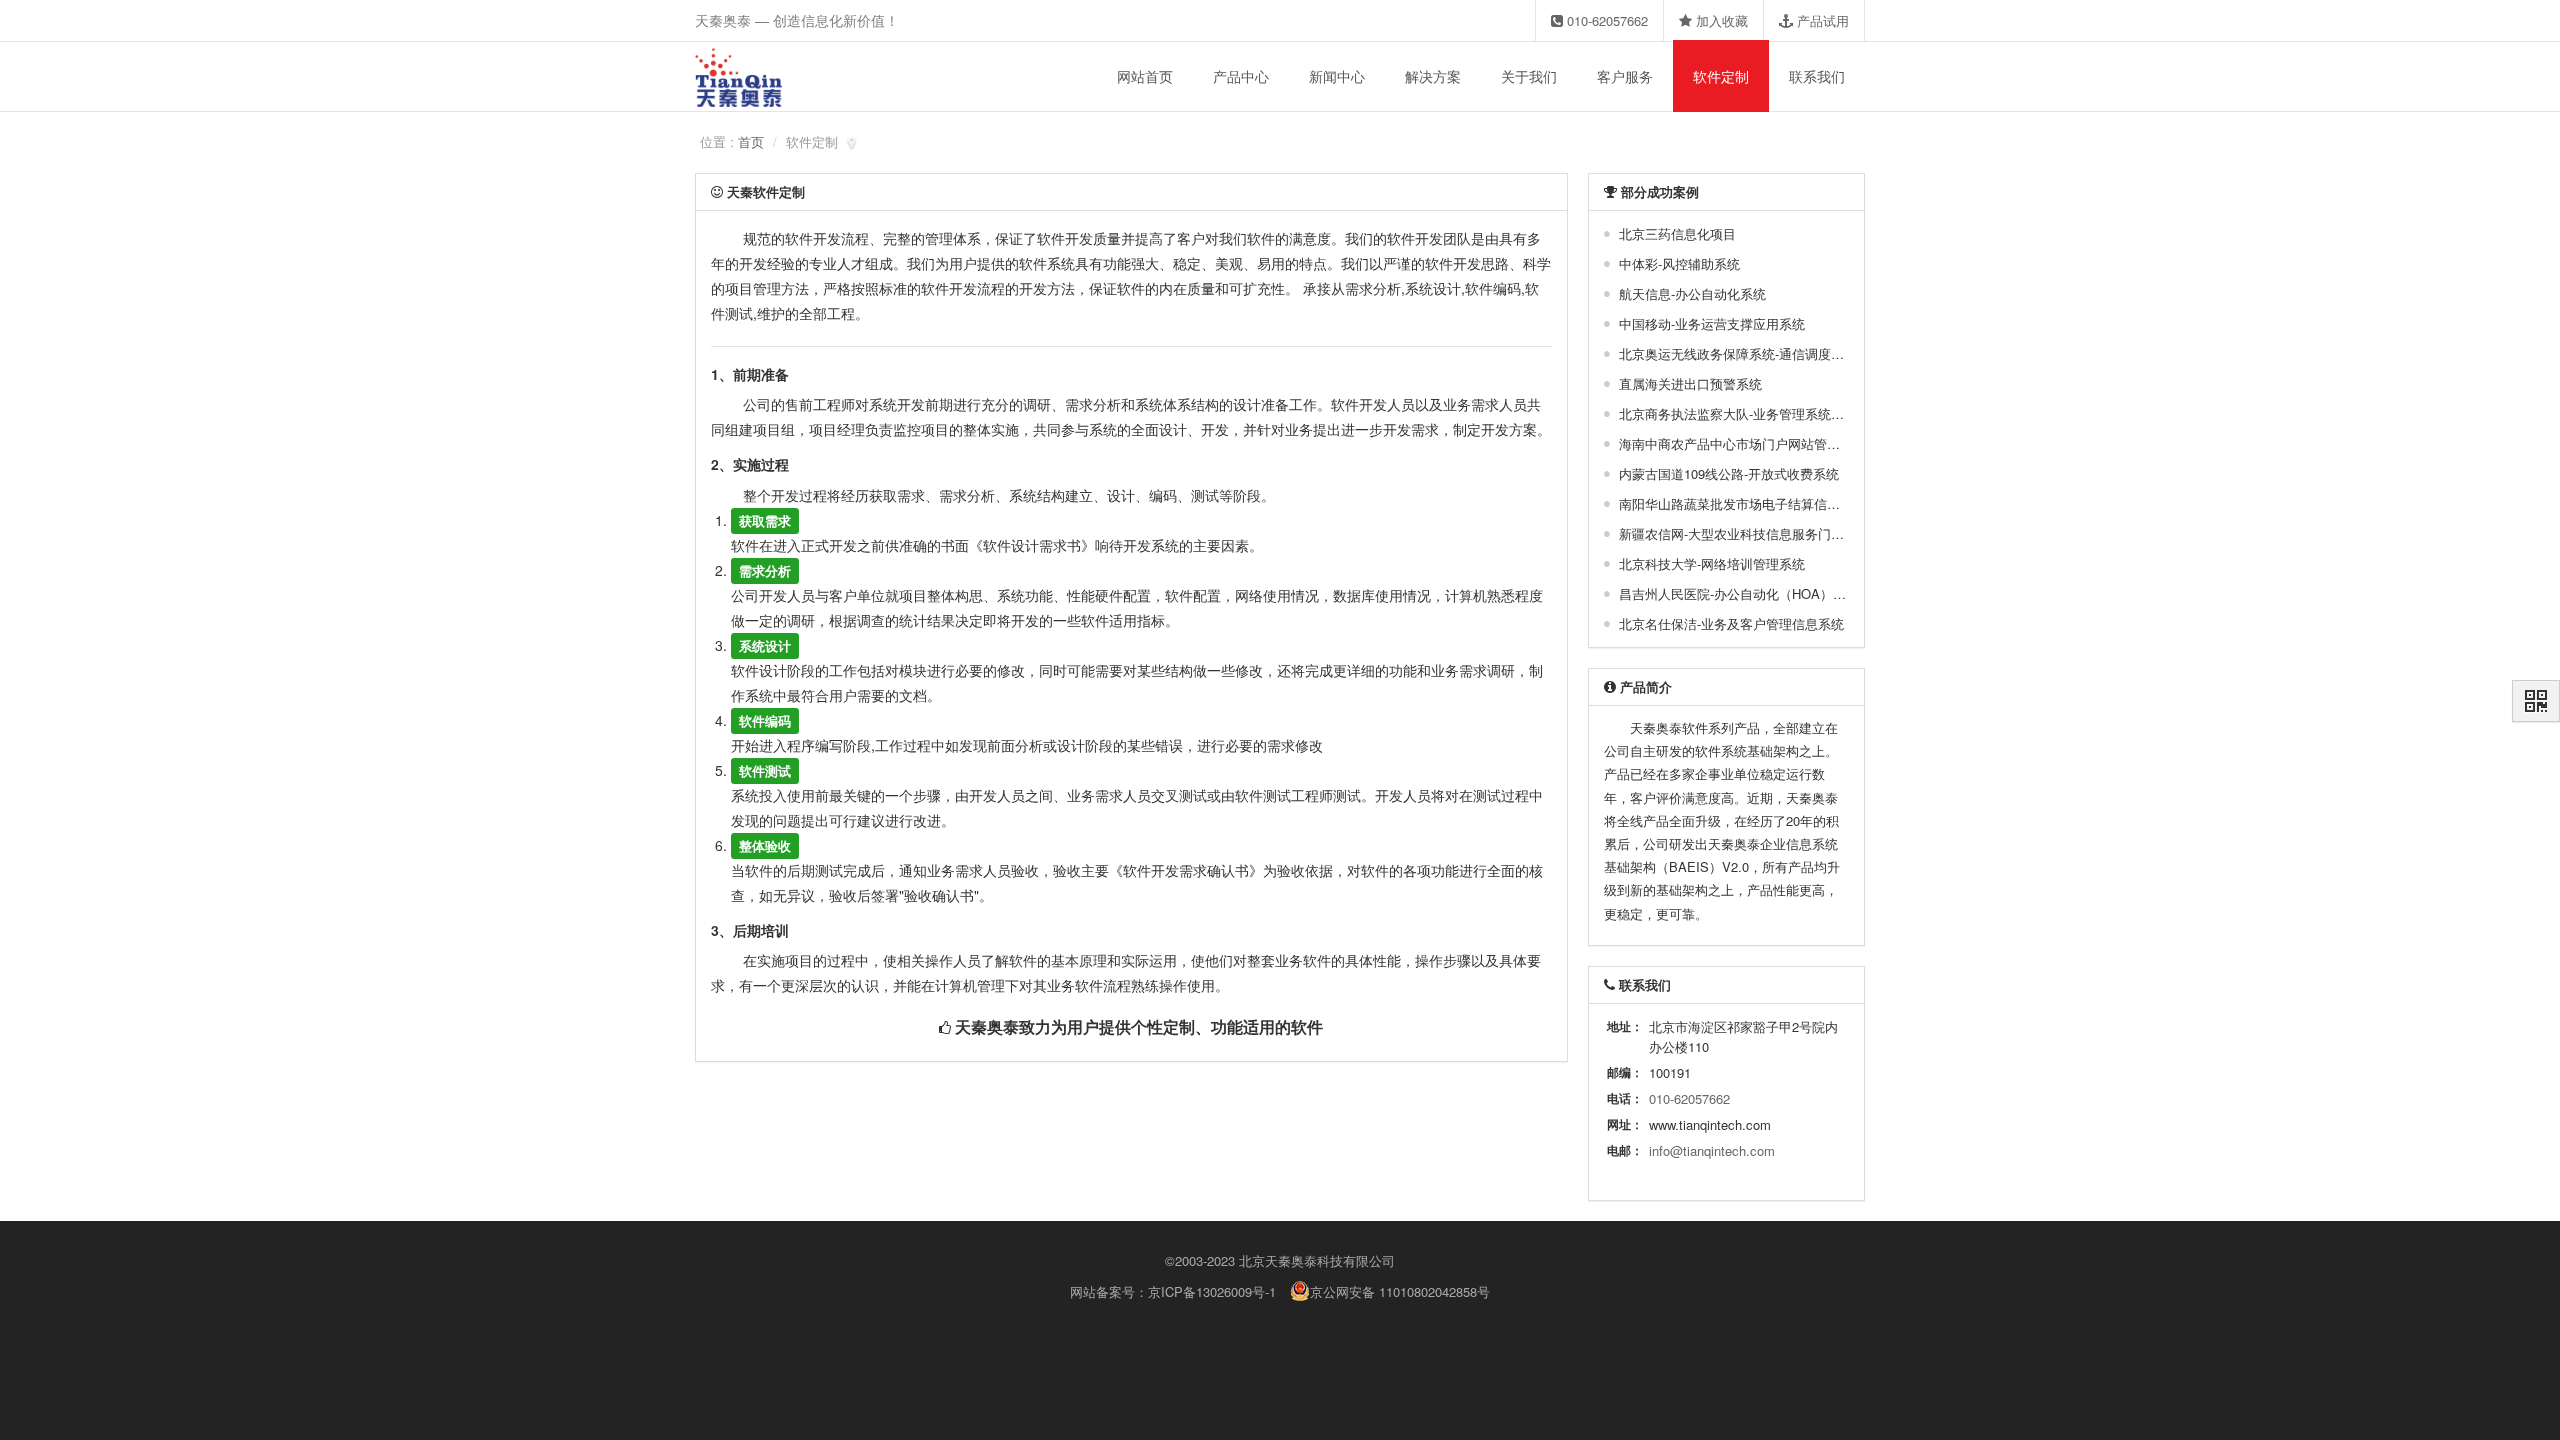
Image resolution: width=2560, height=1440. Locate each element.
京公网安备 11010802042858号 (1400, 1291)
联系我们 (1817, 76)
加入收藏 (1720, 20)
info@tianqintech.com (1712, 1150)
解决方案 (1433, 76)
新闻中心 (1337, 76)
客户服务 (1625, 76)
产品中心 (1241, 76)
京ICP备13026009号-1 (1212, 1291)
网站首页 (1145, 76)
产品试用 (1821, 20)
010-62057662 (1605, 20)
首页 (751, 141)
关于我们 (1529, 76)
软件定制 (1721, 76)
